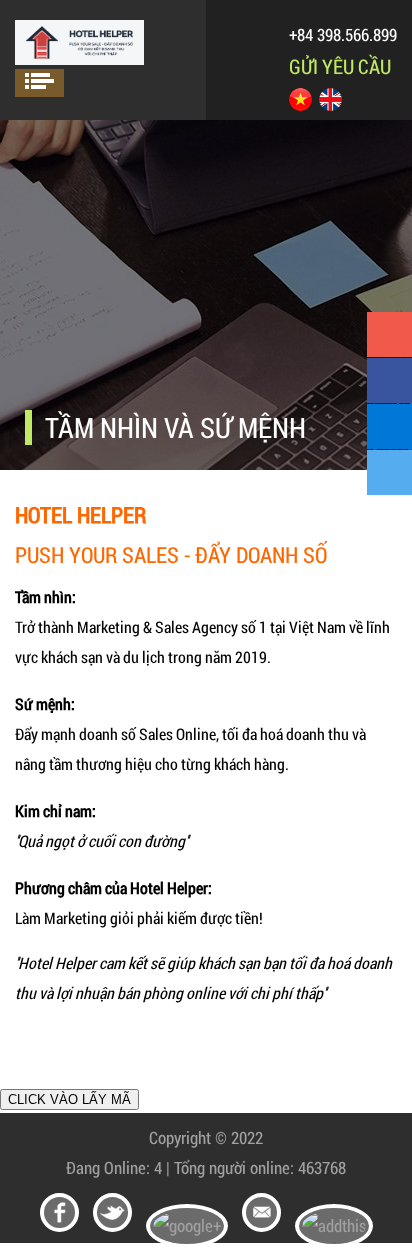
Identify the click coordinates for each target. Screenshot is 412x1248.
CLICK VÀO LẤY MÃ (69, 1099)
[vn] (300, 104)
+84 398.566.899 (343, 34)
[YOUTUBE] (389, 334)
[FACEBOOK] (389, 380)
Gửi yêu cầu (340, 66)
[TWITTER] (389, 472)
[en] (330, 104)
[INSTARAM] (389, 426)
